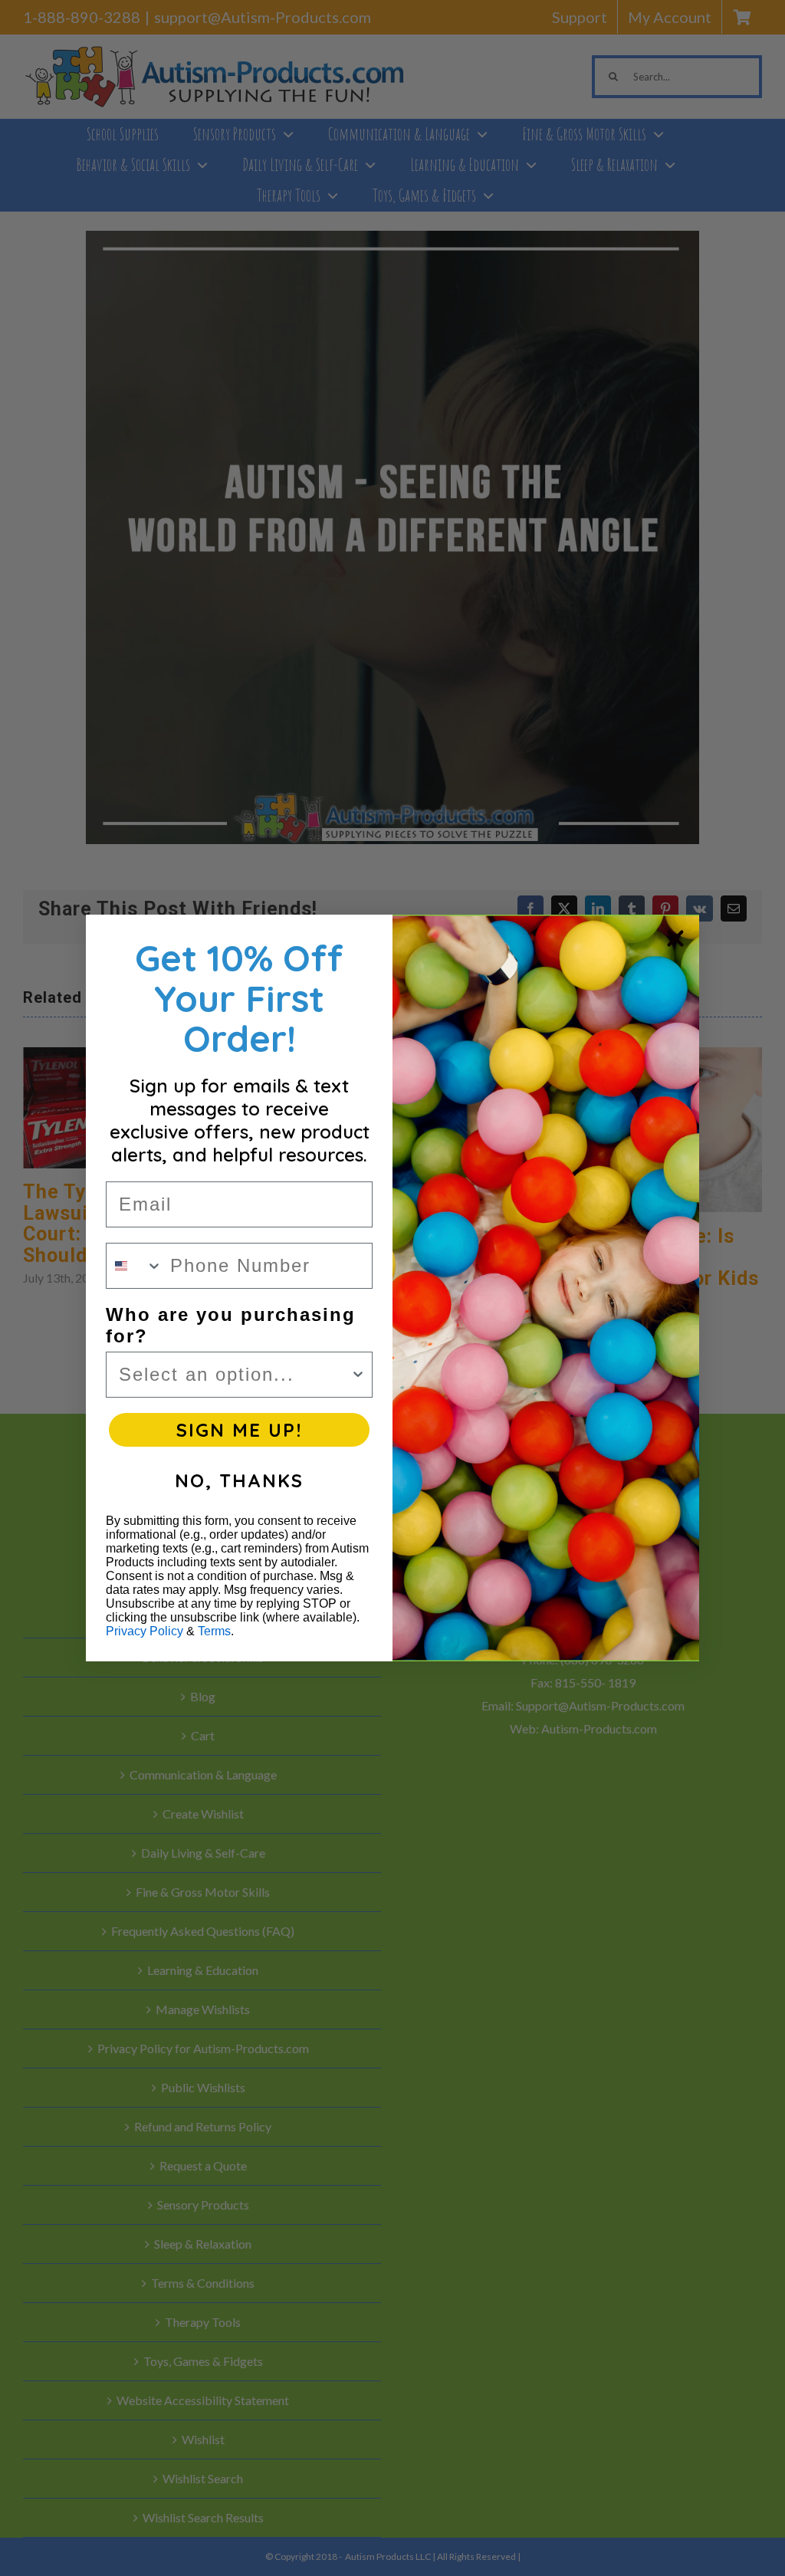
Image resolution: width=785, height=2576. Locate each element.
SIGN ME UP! (239, 1430)
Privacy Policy (145, 1631)
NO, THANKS (239, 1480)
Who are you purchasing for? (231, 1325)
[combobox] (135, 1266)
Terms (214, 1631)
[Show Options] (358, 1375)
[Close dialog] (675, 938)
